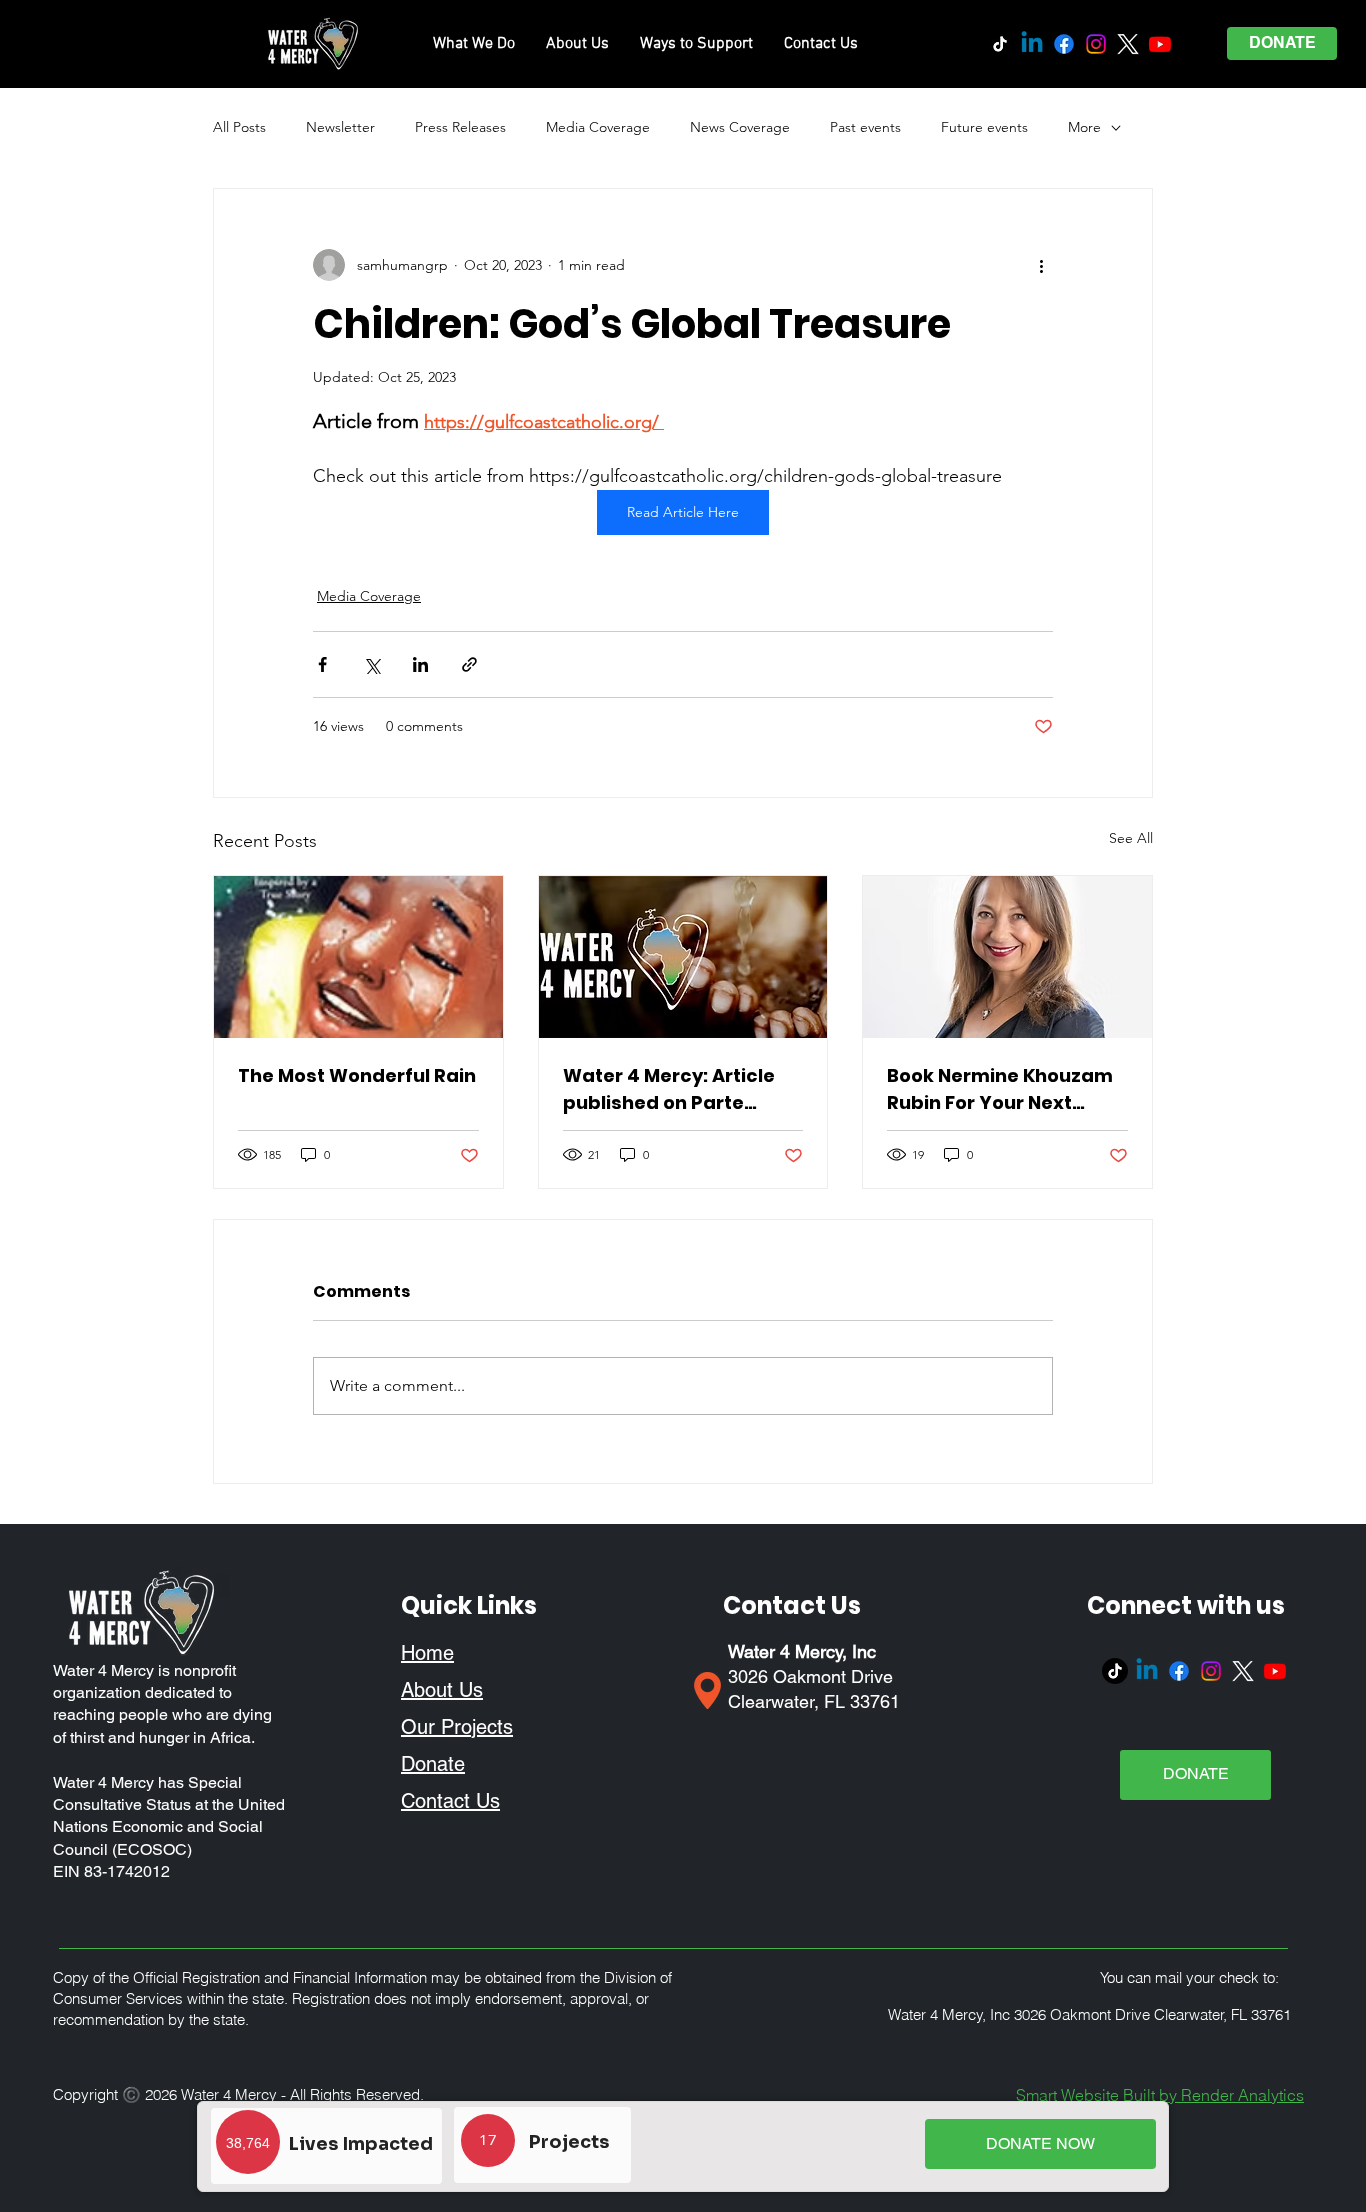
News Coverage (740, 127)
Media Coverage (598, 127)
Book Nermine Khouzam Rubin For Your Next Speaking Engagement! (1000, 1089)
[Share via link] (469, 664)
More (1084, 127)
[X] (1128, 44)
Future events (984, 127)
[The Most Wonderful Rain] (358, 957)
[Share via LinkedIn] (420, 664)
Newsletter (340, 127)
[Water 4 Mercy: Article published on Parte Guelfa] (683, 957)
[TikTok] (1000, 44)
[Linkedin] (1032, 44)
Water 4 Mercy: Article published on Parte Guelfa (669, 1089)
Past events (865, 127)
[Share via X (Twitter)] (371, 664)
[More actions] (1041, 265)
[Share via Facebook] (322, 664)
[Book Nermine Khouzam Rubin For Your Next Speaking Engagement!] (1007, 957)
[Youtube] (1160, 44)
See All (1131, 838)
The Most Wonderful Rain (357, 1075)
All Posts (239, 127)
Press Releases (460, 127)
